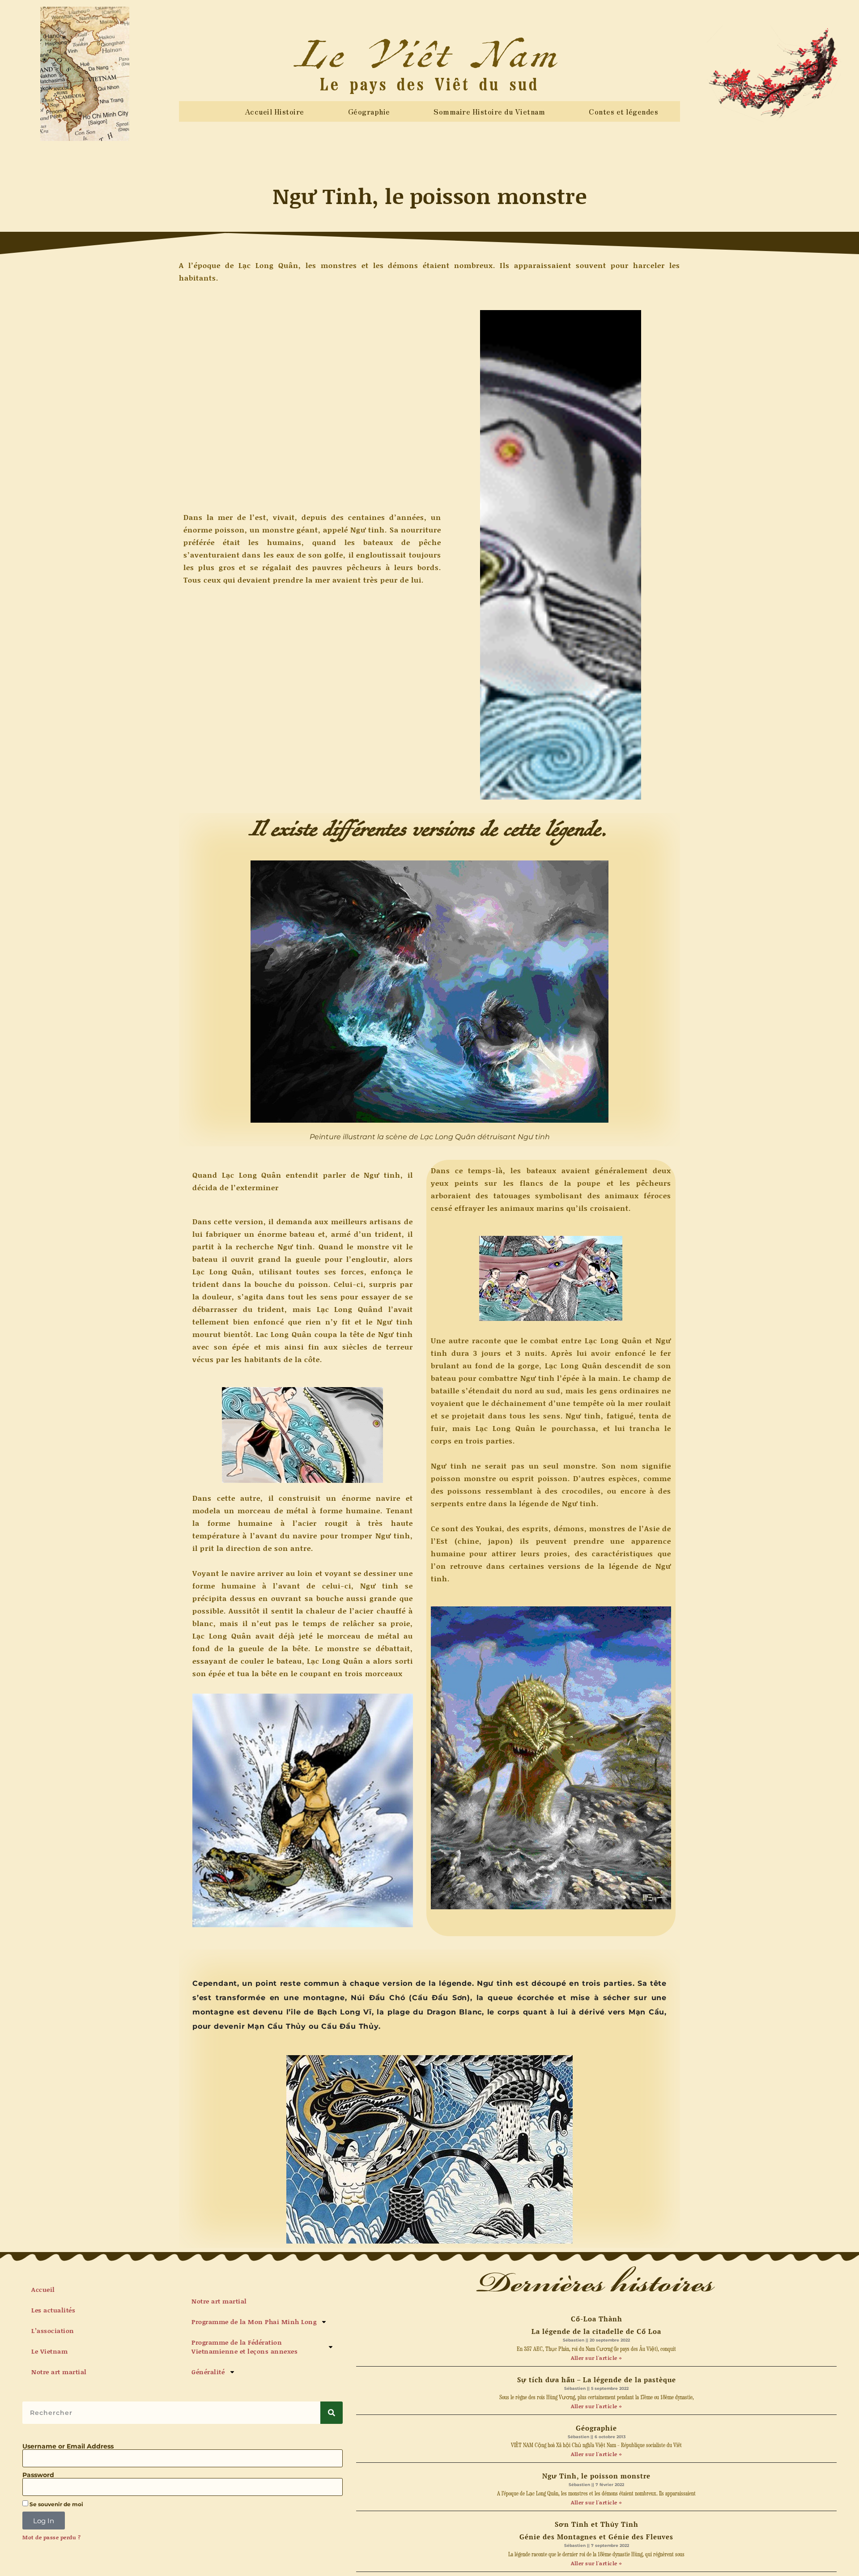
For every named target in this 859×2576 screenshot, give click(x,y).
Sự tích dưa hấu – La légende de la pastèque (597, 2380)
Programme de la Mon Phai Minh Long (254, 2322)
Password (38, 2475)
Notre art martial (59, 2372)
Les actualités (53, 2310)
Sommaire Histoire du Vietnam (489, 111)
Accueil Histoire (274, 111)
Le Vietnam (49, 2351)
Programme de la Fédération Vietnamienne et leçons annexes (245, 2347)
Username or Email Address (68, 2446)
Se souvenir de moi (56, 2504)
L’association (53, 2331)
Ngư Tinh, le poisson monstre (596, 2476)
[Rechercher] (332, 2413)
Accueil (43, 2289)
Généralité (208, 2372)
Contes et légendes (623, 111)
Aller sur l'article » (596, 2358)
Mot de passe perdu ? (51, 2538)
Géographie (369, 111)
